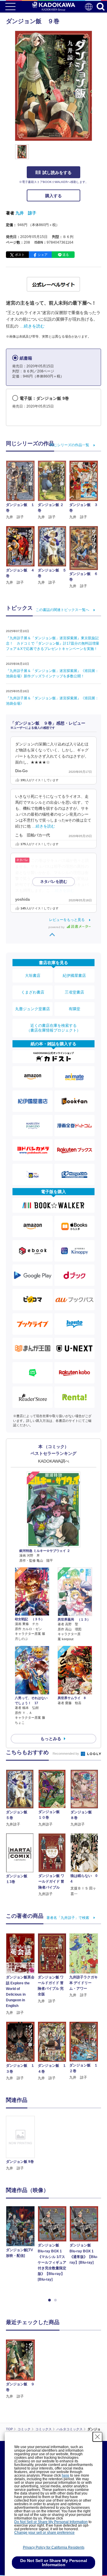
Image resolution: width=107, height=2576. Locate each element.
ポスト (20, 255)
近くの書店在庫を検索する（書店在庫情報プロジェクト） (53, 1028)
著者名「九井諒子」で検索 (68, 1918)
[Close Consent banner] (97, 2437)
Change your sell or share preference (44, 2533)
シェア (43, 255)
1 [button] (51, 2300)
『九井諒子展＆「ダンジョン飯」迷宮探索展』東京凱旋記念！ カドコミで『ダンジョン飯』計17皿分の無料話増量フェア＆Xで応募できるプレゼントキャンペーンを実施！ (53, 643)
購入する (53, 196)
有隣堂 (74, 1009)
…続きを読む (32, 326)
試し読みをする (57, 173)
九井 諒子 (26, 213)
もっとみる (51, 1739)
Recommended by (66, 1754)
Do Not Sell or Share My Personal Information (51, 2522)
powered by (57, 927)
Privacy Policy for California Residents (54, 2547)
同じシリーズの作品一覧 (70, 445)
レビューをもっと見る (67, 920)
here (66, 2475)
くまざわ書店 (33, 992)
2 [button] (56, 2300)
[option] (22, 2143)
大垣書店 (33, 976)
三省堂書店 (74, 992)
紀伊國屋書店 (74, 976)
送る (66, 255)
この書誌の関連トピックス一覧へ (62, 610)
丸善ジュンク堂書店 (33, 1009)
